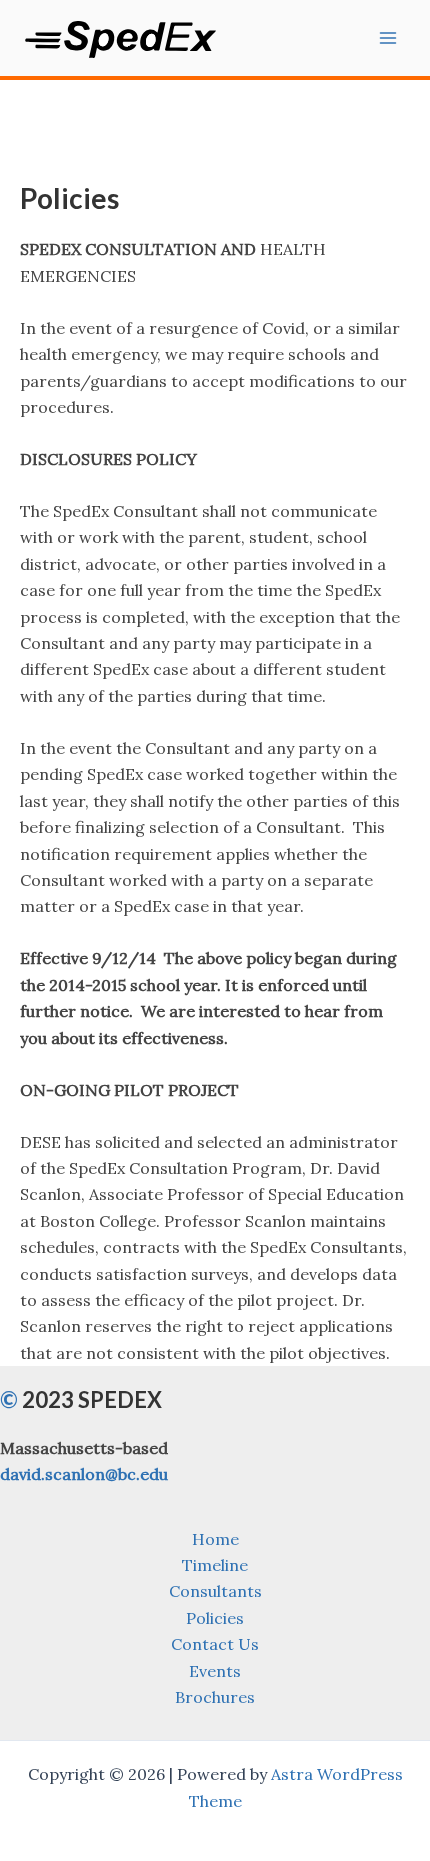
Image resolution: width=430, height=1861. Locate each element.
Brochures (215, 1697)
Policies (215, 1618)
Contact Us (215, 1644)
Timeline (215, 1565)
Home (215, 1539)
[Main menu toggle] (388, 38)
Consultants (215, 1591)
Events (215, 1671)
